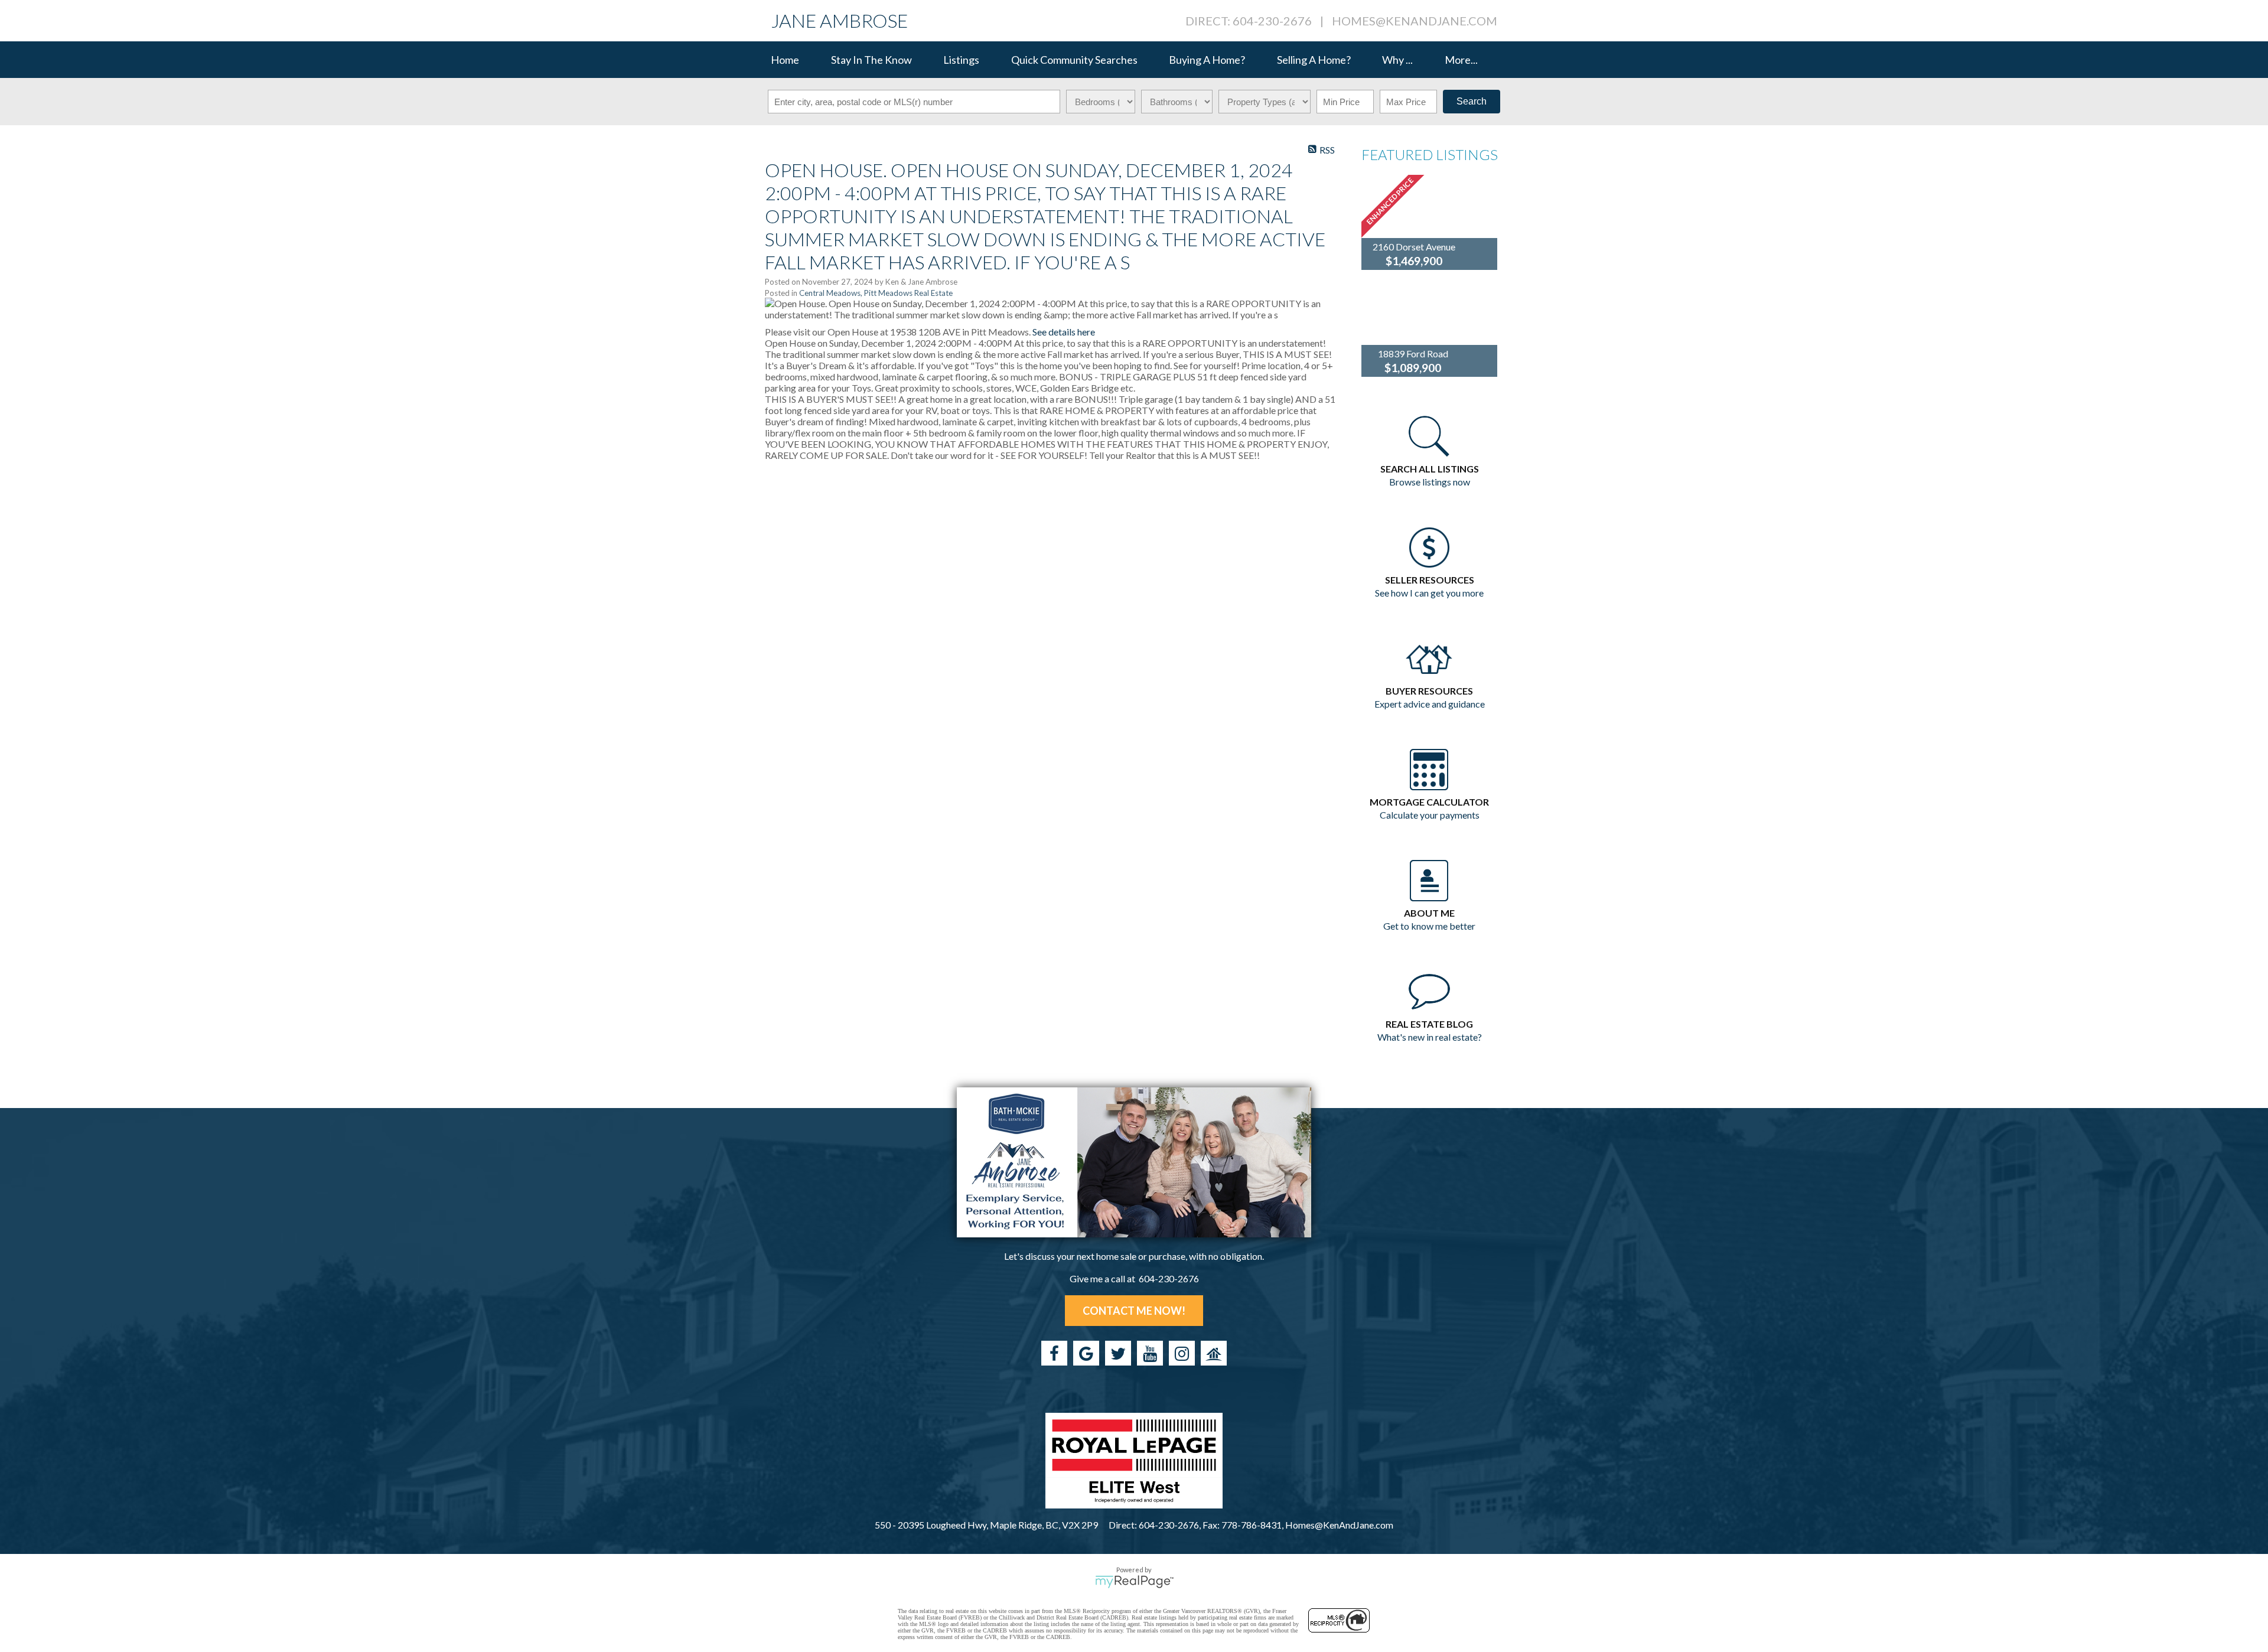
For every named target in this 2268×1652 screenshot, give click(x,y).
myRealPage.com (1134, 1582)
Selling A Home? (1314, 60)
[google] (1086, 1353)
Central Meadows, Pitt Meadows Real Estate (876, 293)
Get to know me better (1429, 926)
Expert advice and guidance (1430, 704)
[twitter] (1118, 1353)
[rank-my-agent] (1214, 1353)
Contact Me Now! (1134, 1311)
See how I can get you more (1429, 593)
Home (785, 60)
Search (1472, 101)
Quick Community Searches (1074, 60)
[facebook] (1054, 1353)
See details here (1064, 332)
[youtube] (1150, 1353)
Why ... (1397, 60)
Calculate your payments (1430, 815)
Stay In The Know (871, 60)
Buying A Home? (1207, 60)
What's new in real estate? (1430, 1037)
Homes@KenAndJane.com (1415, 21)
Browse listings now (1430, 482)
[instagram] (1182, 1353)
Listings (961, 60)
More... (1461, 60)
